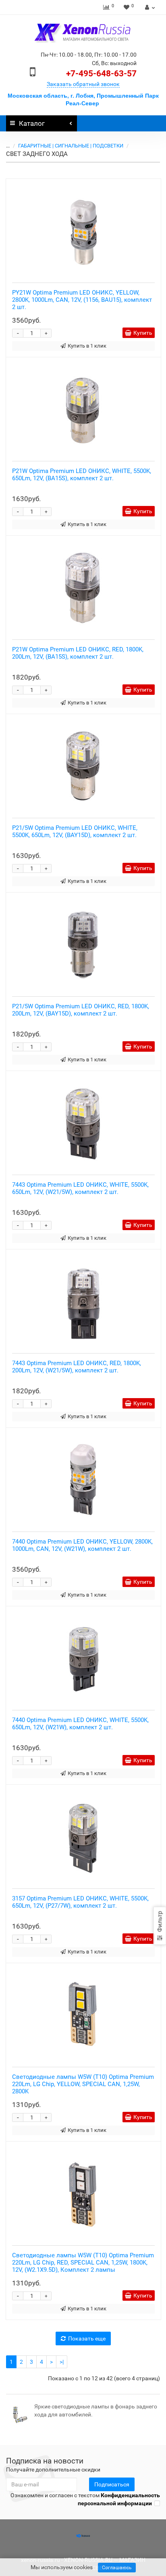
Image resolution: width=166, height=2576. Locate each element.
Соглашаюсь (117, 2568)
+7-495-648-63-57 (101, 74)
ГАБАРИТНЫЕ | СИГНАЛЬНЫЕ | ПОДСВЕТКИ (71, 146)
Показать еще (87, 2338)
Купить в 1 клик (87, 346)
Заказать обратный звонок (83, 84)
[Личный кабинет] (149, 7)
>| (62, 2362)
